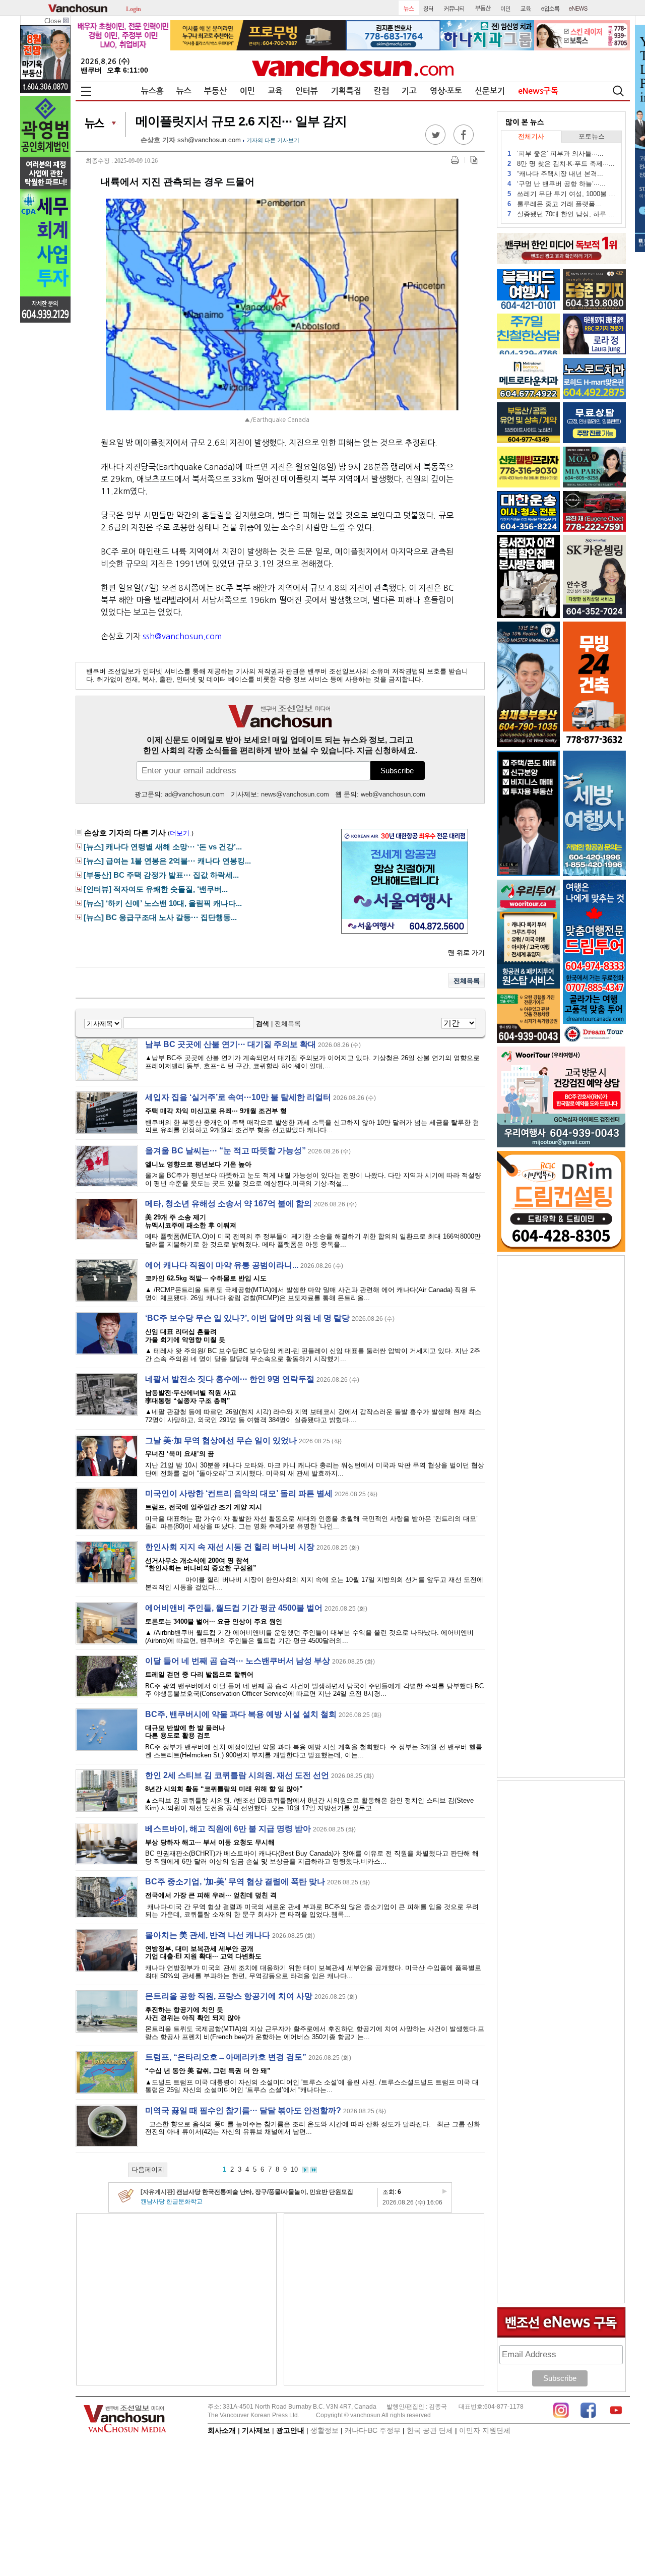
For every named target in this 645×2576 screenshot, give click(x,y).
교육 (275, 91)
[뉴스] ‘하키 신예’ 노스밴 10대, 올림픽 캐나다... (163, 903)
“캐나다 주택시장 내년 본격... (555, 174)
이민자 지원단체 (485, 2430)
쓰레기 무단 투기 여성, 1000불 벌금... (562, 194)
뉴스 (184, 91)
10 (294, 2169)
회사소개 (222, 2430)
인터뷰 (307, 91)
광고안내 (290, 2430)
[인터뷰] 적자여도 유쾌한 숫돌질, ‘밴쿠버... (156, 889)
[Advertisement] (176, 2299)
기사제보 (256, 2430)
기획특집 (346, 91)
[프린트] (455, 160)
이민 (247, 91)
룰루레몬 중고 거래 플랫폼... (554, 204)
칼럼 (381, 91)
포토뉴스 (592, 136)
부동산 (215, 91)
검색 (263, 1024)
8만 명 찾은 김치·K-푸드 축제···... (561, 164)
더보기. (181, 833)
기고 (409, 91)
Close (54, 21)
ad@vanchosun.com (195, 794)
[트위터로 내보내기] (435, 142)
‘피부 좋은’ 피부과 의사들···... (556, 154)
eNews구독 (538, 91)
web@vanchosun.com (393, 794)
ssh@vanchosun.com (209, 140)
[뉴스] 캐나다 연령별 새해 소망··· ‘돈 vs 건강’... (163, 847)
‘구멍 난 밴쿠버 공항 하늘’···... (557, 184)
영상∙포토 (446, 91)
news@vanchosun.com (295, 794)
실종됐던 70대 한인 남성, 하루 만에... (562, 214)
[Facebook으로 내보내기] (464, 142)
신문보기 (490, 91)
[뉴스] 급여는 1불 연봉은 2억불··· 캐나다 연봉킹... (167, 861)
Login (134, 8)
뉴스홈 (152, 91)
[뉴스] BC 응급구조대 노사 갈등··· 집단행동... (160, 917)
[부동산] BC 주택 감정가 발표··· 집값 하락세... (161, 875)
